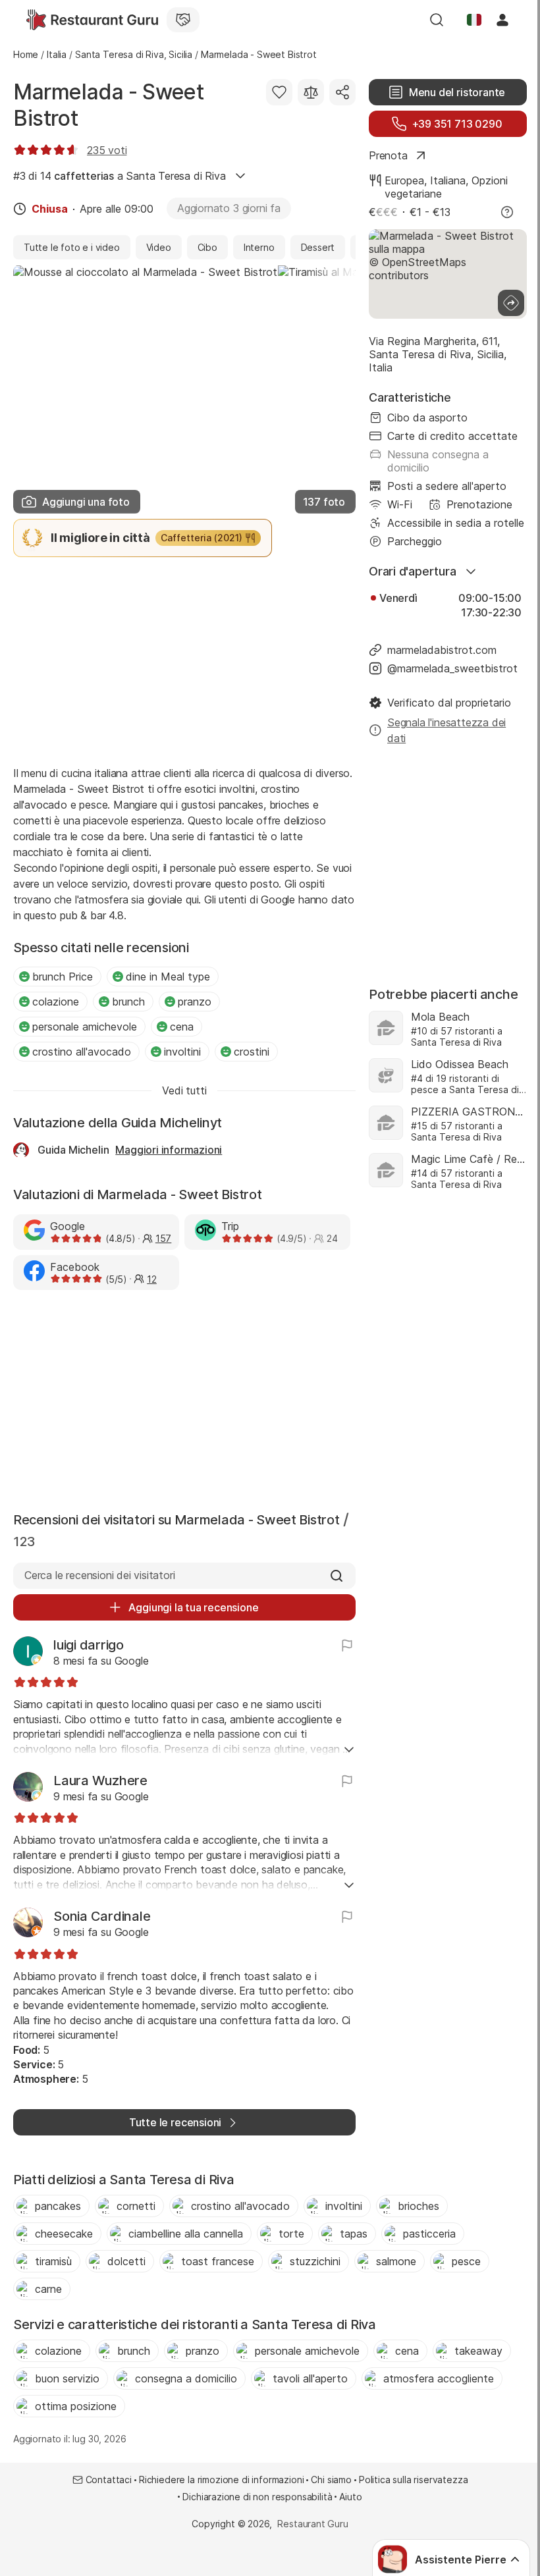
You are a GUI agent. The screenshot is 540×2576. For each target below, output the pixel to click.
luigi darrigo (89, 1645)
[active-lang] (474, 20)
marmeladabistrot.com (442, 650)
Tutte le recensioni (175, 2122)
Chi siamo (331, 2480)
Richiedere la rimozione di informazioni (221, 2480)
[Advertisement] (184, 660)
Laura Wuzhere (100, 1781)
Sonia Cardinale (102, 1916)
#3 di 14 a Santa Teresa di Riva (120, 176)
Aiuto (350, 2497)
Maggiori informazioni (169, 1150)
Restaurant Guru (312, 2524)
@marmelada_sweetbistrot (452, 668)
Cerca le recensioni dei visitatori (99, 1575)
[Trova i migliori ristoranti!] (92, 20)
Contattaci (109, 2480)
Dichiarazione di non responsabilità (257, 2497)
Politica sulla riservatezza (413, 2480)
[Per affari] (183, 20)
